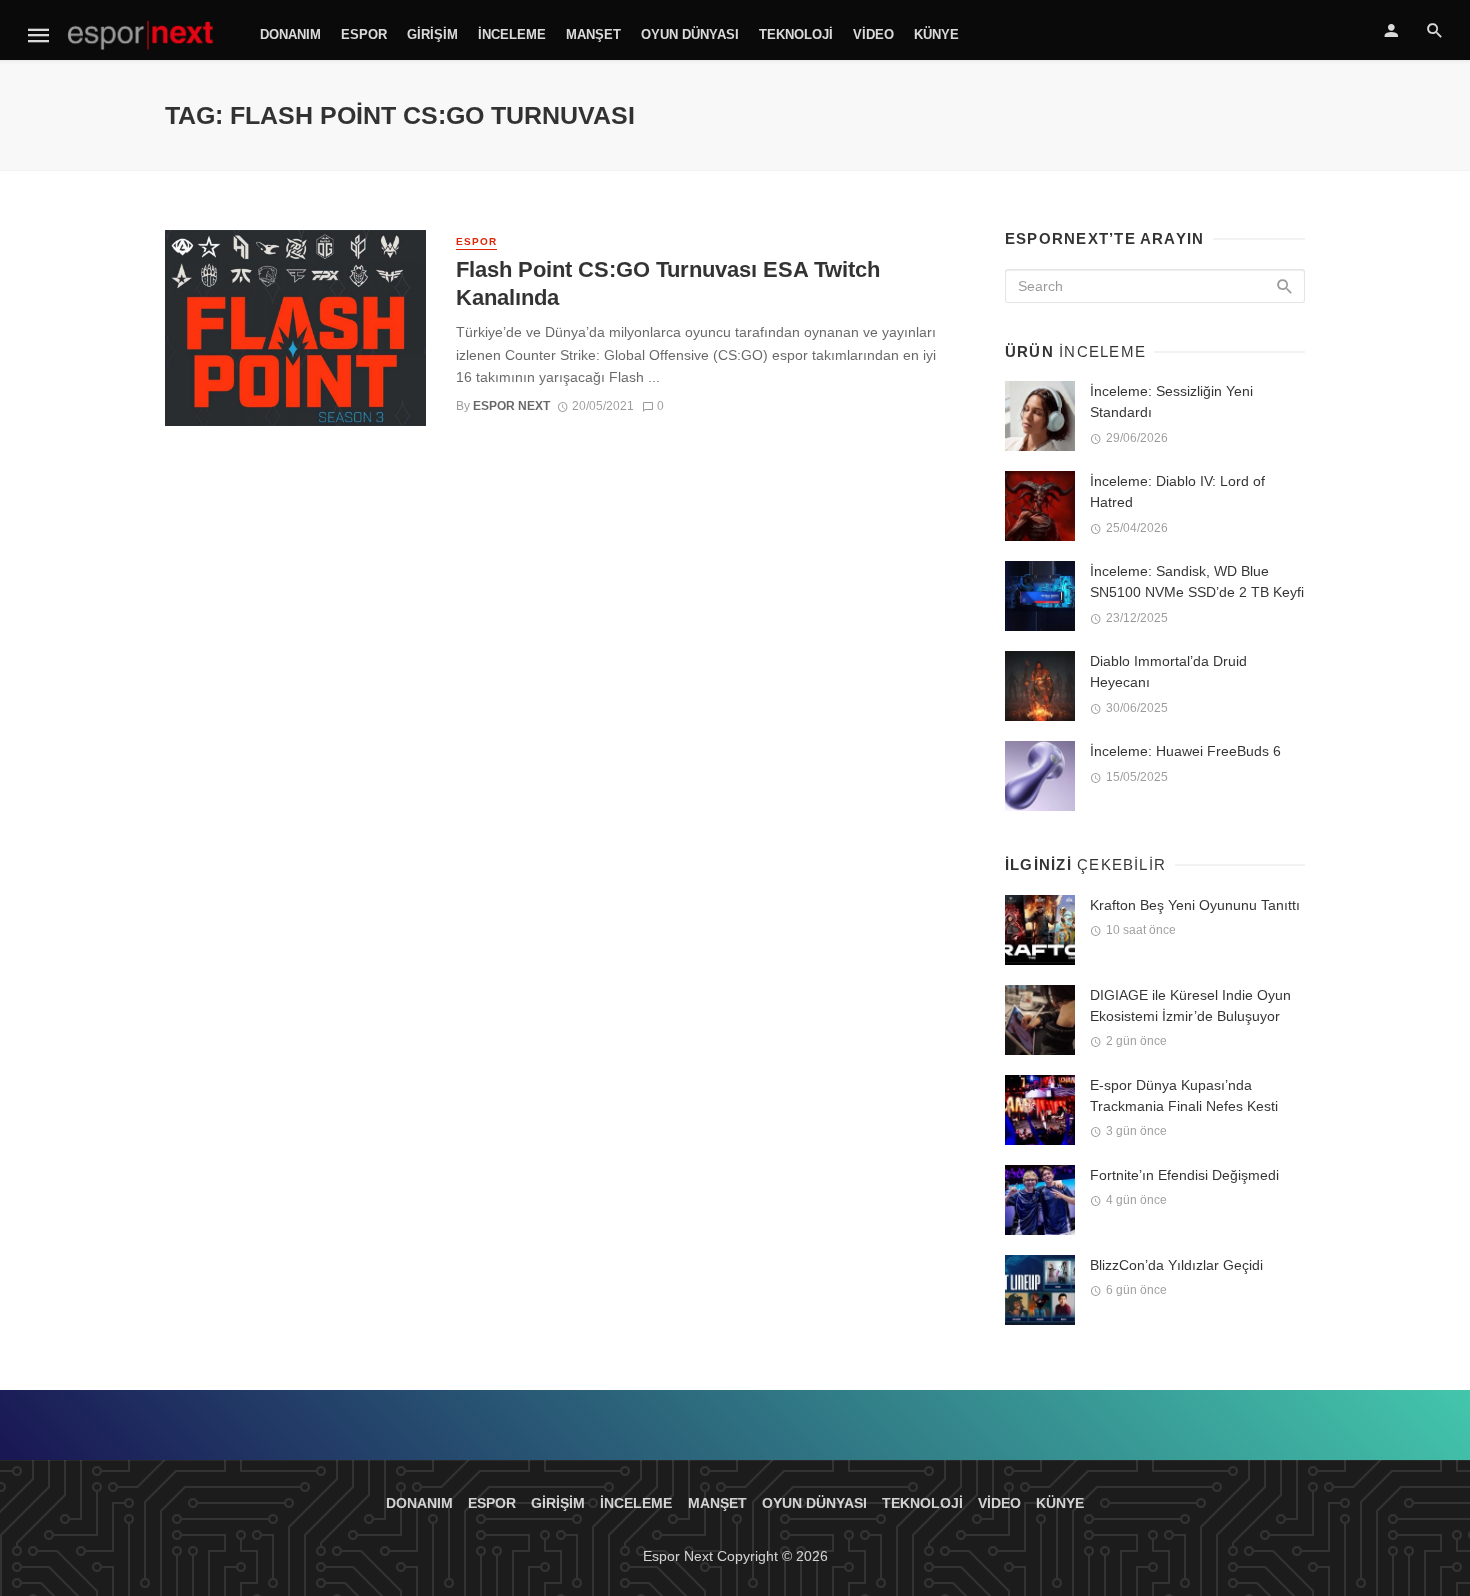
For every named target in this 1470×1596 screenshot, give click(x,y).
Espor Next (511, 406)
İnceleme (512, 34)
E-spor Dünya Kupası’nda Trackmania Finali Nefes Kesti (1184, 1095)
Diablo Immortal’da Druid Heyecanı (1168, 671)
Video (873, 34)
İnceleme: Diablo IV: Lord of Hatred (1177, 491)
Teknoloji (796, 34)
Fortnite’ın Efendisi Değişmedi (1184, 1175)
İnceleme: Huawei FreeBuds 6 (1185, 751)
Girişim (432, 34)
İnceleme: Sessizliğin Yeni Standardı (1171, 401)
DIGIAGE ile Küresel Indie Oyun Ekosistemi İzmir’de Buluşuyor (1190, 1005)
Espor (364, 34)
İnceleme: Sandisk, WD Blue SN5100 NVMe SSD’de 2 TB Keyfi (1197, 581)
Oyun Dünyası (690, 34)
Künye (936, 34)
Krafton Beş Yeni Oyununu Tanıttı (1195, 905)
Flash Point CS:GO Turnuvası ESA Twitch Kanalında (668, 283)
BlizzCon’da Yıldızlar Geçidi (1176, 1265)
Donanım (290, 34)
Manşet (593, 34)
